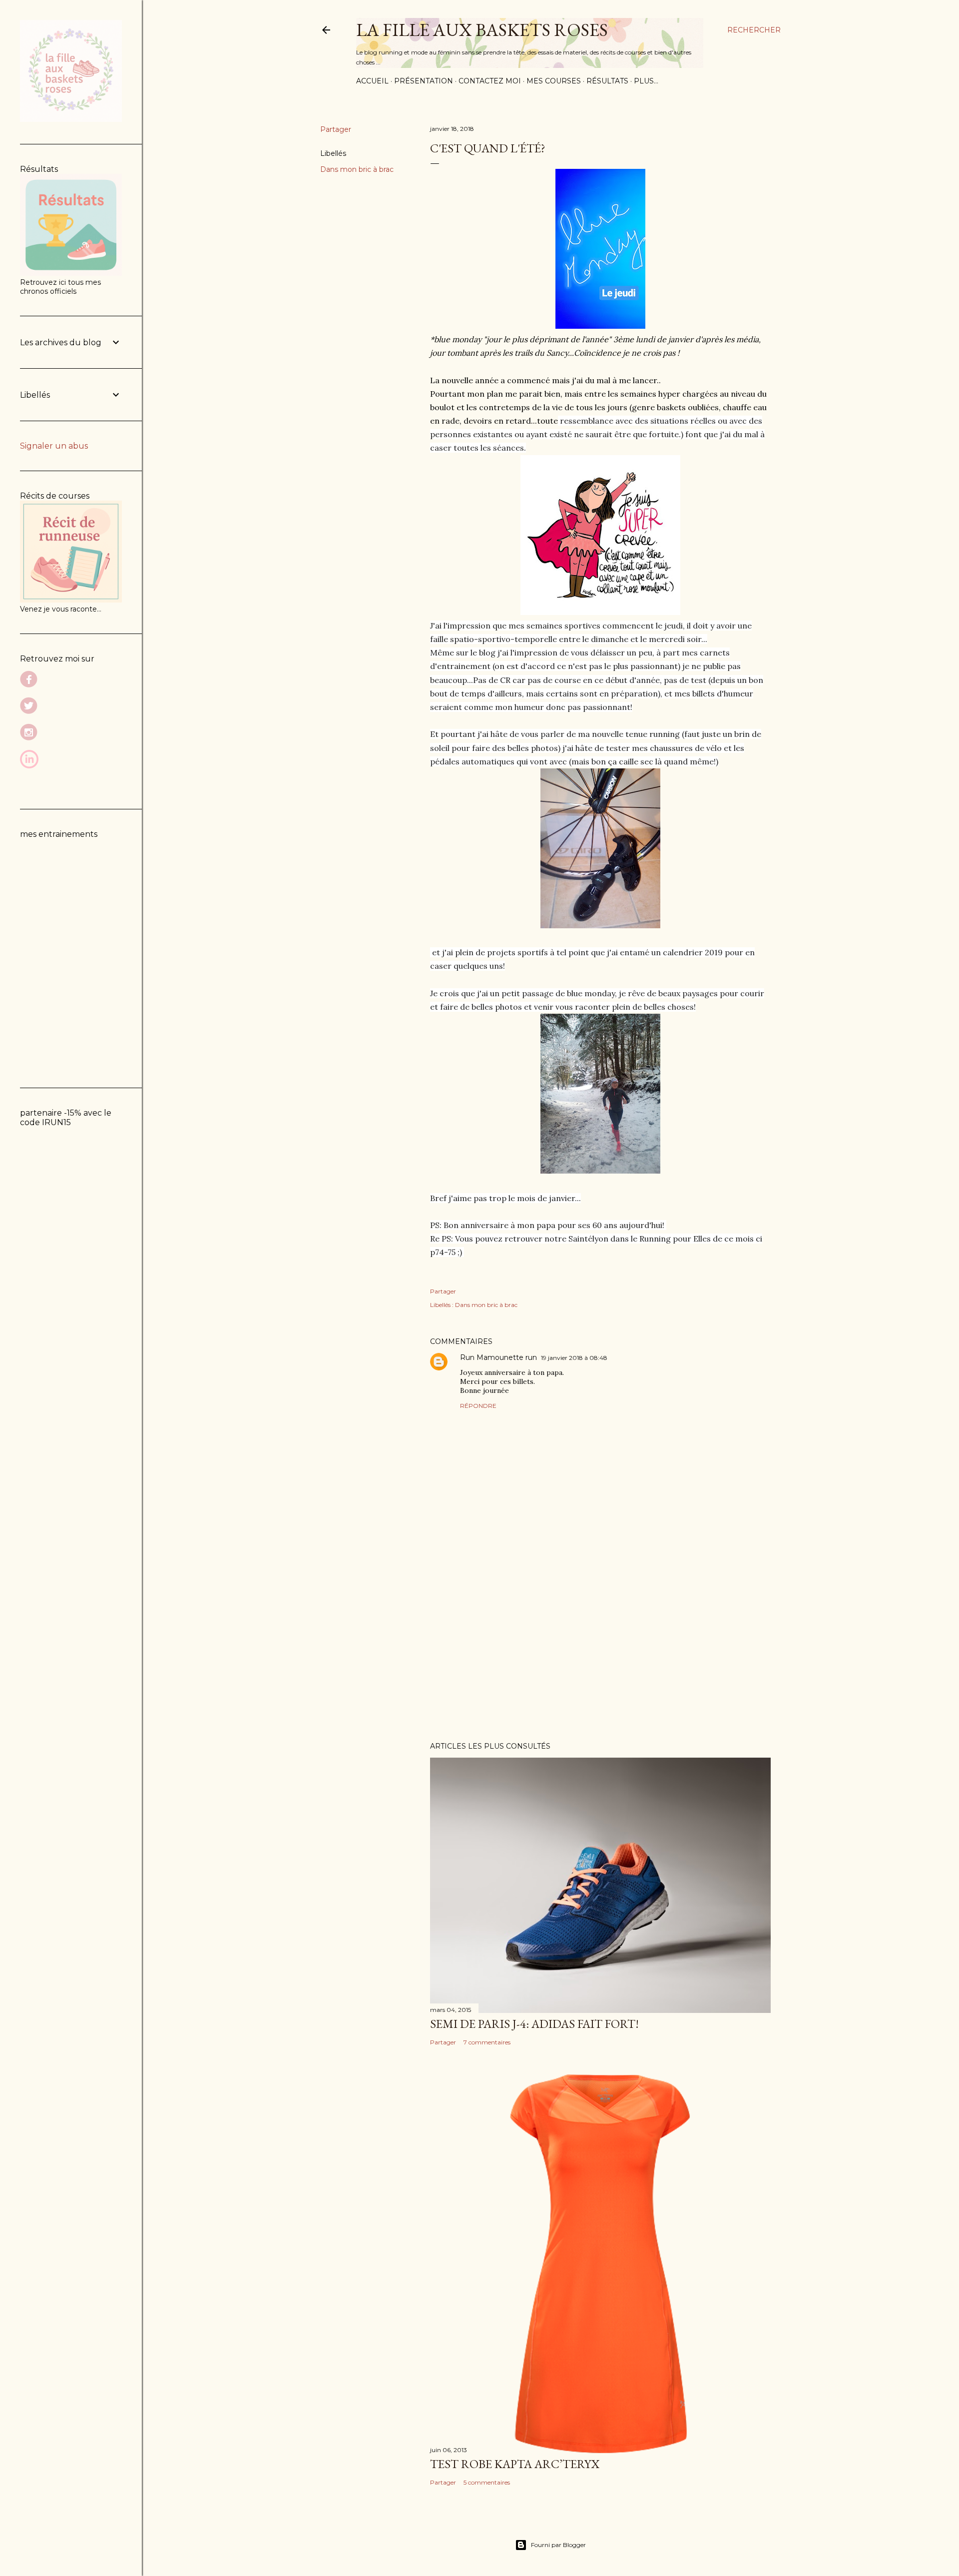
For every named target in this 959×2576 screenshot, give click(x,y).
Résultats (607, 81)
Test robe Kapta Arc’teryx (515, 2464)
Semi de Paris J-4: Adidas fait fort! (534, 2024)
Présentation (424, 81)
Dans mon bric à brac (357, 169)
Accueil (372, 81)
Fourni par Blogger (558, 2545)
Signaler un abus (54, 446)
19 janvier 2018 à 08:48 (574, 1358)
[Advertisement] (600, 1647)
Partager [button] (336, 129)
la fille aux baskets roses (482, 30)
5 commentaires (487, 2482)
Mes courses (554, 81)
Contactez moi (490, 81)
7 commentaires (487, 2042)
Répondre (478, 1406)
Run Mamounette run (498, 1357)
